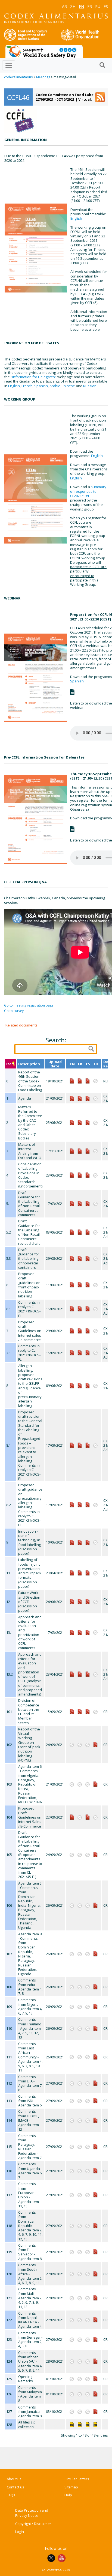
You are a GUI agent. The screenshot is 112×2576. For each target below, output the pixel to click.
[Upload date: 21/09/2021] (72, 1098)
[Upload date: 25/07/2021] (80, 1601)
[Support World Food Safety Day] (44, 51)
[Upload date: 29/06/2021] (72, 1330)
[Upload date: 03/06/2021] (72, 1232)
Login (20, 2532)
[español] (88, 2424)
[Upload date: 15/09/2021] (72, 1309)
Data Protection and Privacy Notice (32, 2513)
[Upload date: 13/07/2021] (80, 1175)
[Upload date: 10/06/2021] (80, 1098)
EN (81, 6)
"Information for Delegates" (34, 377)
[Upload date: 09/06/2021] (72, 1385)
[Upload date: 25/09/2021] (80, 1151)
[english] (72, 2424)
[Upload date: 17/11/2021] (72, 1151)
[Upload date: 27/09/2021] (80, 1309)
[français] (80, 2424)
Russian (90, 386)
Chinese (68, 386)
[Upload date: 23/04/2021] (72, 1573)
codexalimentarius (18, 77)
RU (98, 6)
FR (90, 6)
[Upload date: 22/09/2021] (72, 1817)
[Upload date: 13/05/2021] (80, 1573)
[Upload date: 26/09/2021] (95, 1905)
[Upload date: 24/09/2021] (95, 1744)
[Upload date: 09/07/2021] (80, 1122)
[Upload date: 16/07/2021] (80, 1330)
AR (64, 6)
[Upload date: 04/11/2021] (80, 1080)
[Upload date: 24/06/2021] (72, 1601)
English (76, 218)
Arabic (55, 386)
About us (14, 2479)
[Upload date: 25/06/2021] (72, 1122)
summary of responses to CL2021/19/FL (88, 491)
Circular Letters (77, 2479)
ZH (73, 6)
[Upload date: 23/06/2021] (72, 1175)
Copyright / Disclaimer (33, 2524)
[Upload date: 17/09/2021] (72, 1445)
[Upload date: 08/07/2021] (88, 1385)
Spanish (41, 386)
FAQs (11, 2495)
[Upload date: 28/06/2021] (88, 1284)
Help (68, 2495)
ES (106, 6)
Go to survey (14, 1011)
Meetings (43, 77)
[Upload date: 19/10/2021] (72, 1080)
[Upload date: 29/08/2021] (72, 1258)
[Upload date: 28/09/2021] (95, 2361)
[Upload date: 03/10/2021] (95, 2411)
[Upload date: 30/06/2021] (80, 1284)
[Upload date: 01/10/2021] (95, 2378)
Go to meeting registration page (29, 1005)
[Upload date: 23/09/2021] (80, 1352)
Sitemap (71, 2487)
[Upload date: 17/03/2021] (72, 1203)
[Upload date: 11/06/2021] (72, 1284)
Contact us (15, 2487)
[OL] (95, 2424)
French (27, 386)
